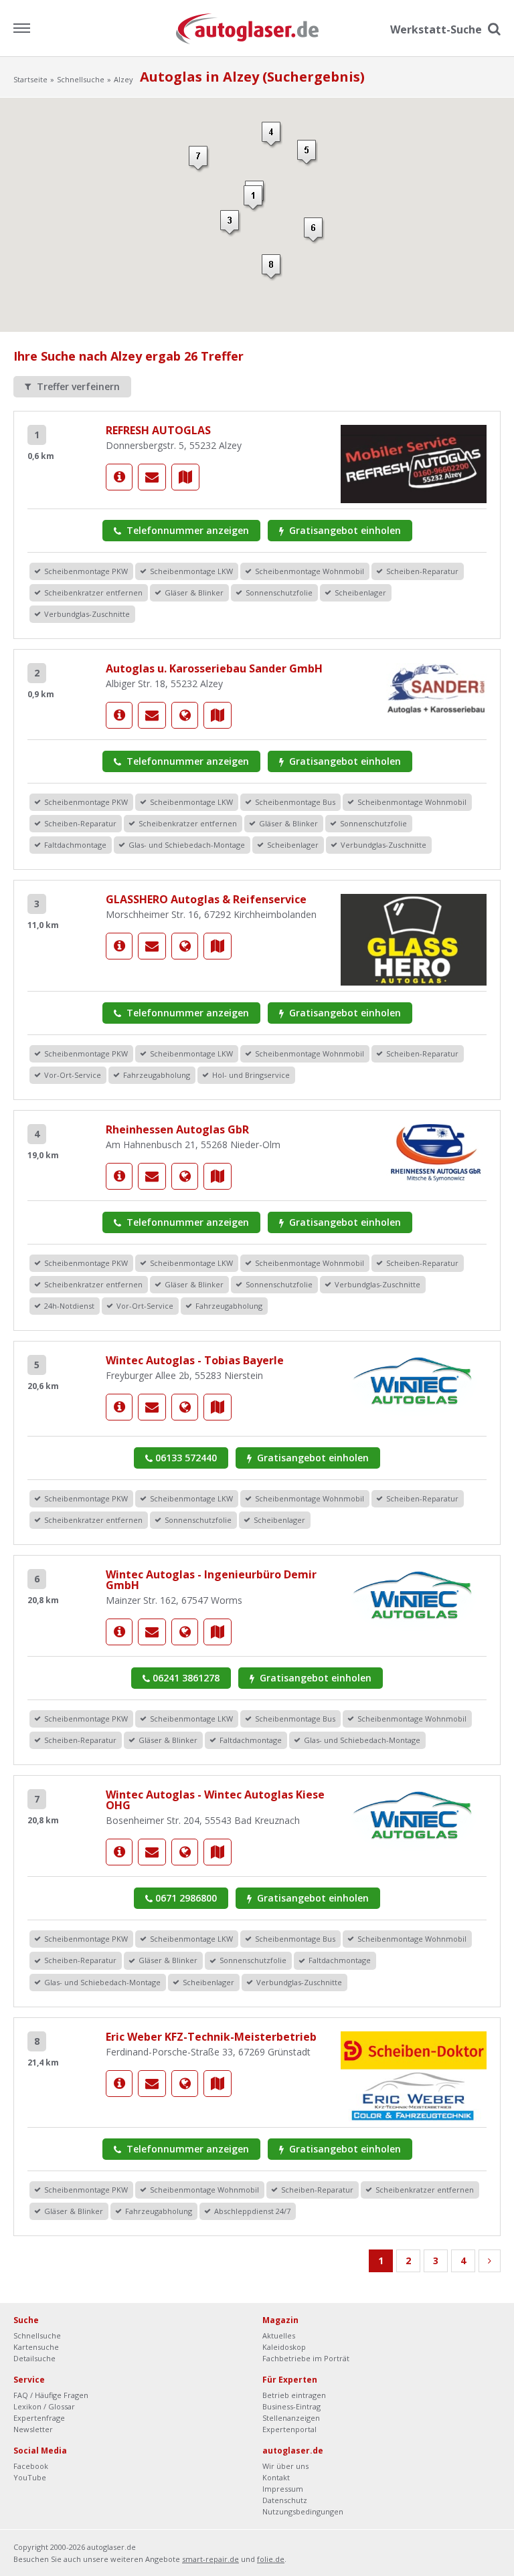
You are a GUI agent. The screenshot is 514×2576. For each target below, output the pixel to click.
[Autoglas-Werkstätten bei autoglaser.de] (257, 28)
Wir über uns (285, 2466)
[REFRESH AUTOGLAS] (119, 477)
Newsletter (33, 2429)
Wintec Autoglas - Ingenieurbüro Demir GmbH (211, 1580)
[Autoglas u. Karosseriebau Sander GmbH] (119, 715)
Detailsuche (34, 2358)
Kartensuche (36, 2347)
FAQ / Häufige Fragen (51, 2395)
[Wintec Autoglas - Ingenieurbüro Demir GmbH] (119, 1632)
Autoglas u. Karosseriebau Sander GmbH (214, 668)
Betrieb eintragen (294, 2395)
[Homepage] (185, 715)
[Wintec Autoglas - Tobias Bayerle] (119, 1407)
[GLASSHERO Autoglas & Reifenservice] (119, 946)
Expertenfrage (39, 2418)
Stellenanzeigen (291, 2418)
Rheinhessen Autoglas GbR (177, 1129)
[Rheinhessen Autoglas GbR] (119, 1176)
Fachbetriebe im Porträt (306, 2358)
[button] (254, 199)
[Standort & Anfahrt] (185, 477)
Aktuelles (279, 2335)
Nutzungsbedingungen (303, 2511)
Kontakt (276, 2477)
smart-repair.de (210, 2559)
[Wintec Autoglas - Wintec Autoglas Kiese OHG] (119, 1852)
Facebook (31, 2466)
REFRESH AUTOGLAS (158, 430)
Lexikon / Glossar (44, 2406)
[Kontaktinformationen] (152, 477)
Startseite (30, 79)
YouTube (30, 2477)
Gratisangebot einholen (344, 530)
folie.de (271, 2559)
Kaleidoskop (284, 2347)
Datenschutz (285, 2500)
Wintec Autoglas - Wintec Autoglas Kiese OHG (215, 1800)
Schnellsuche (81, 79)
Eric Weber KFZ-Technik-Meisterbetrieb (211, 2037)
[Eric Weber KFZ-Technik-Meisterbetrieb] (119, 2084)
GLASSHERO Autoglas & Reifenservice (206, 899)
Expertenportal (289, 2429)
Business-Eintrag (291, 2406)
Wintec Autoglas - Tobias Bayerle (195, 1360)
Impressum (283, 2489)
